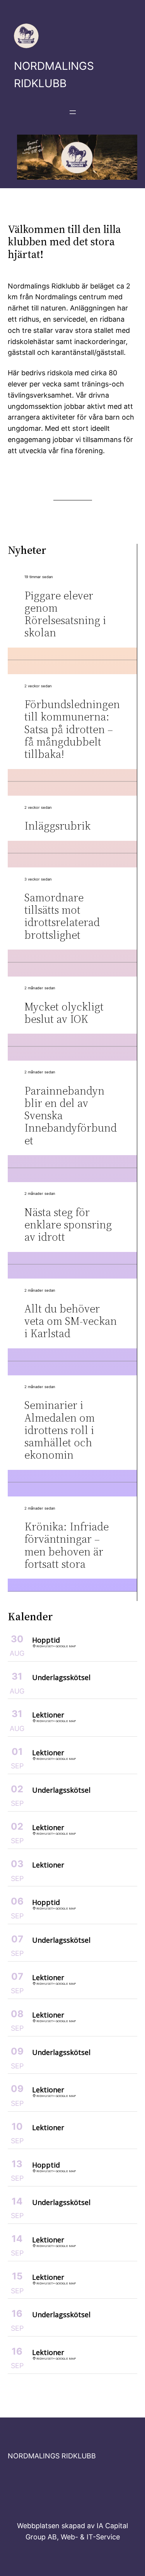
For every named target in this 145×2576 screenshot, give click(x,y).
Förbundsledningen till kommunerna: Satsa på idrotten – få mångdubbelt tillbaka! (72, 729)
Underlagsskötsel (61, 1677)
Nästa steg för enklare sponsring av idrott (68, 1225)
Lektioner (48, 1715)
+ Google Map (64, 1646)
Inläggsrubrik (57, 826)
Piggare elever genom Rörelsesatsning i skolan (65, 614)
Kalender (30, 1616)
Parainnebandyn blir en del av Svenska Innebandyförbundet (71, 1116)
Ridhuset (45, 1646)
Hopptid (46, 1640)
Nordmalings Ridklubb (52, 2456)
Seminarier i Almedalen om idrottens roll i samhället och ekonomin (60, 1430)
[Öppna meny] (73, 112)
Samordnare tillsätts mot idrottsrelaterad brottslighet (62, 916)
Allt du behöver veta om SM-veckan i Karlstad (71, 1321)
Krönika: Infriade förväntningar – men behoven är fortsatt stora (67, 1545)
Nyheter (27, 550)
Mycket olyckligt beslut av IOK (64, 1013)
